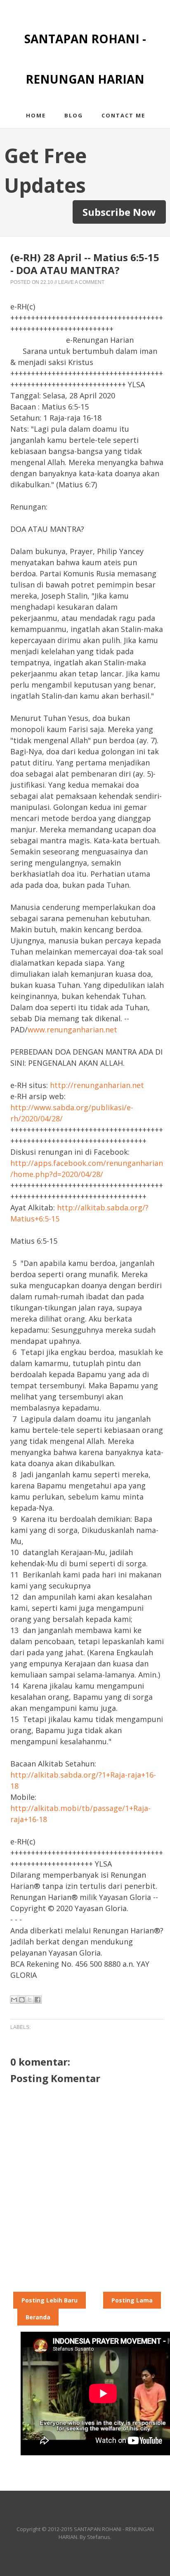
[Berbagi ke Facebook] (38, 2000)
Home (36, 115)
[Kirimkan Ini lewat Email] (14, 2000)
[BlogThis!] (22, 2000)
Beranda (38, 2317)
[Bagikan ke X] (30, 2000)
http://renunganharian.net (97, 1085)
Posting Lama (132, 2300)
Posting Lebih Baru (50, 2300)
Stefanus (99, 2537)
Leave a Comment (81, 282)
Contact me (123, 115)
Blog (74, 115)
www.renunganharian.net (72, 1029)
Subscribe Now (119, 212)
